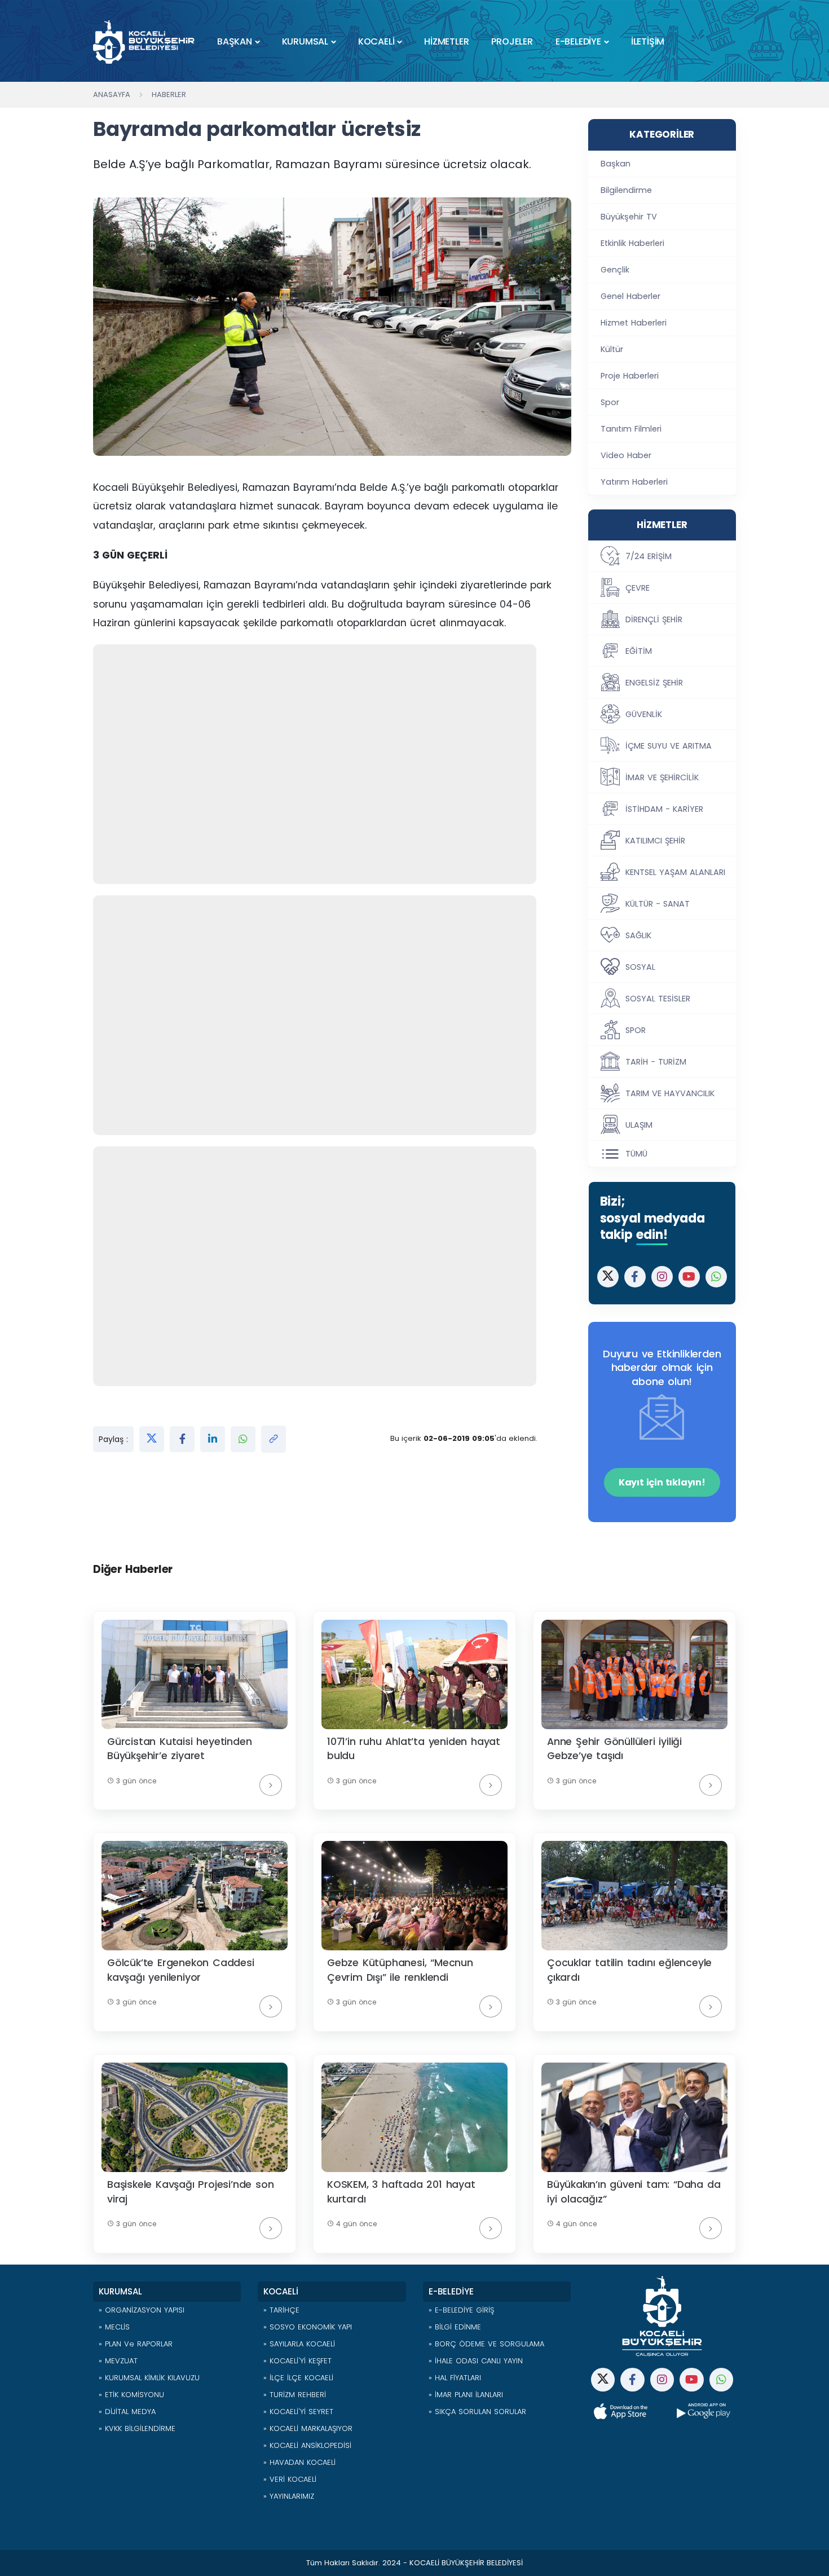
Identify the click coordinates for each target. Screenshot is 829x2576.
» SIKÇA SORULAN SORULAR (477, 2412)
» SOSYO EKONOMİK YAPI (308, 2327)
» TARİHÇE (281, 2310)
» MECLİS (114, 2327)
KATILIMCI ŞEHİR (655, 841)
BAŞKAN (235, 41)
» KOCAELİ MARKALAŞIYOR (308, 2428)
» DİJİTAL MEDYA (127, 2412)
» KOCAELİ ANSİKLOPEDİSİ (307, 2445)
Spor (610, 402)
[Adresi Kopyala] (274, 1439)
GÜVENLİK (644, 714)
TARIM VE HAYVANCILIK (670, 1093)
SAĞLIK (638, 935)
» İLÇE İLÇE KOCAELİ (298, 2378)
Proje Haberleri (630, 376)
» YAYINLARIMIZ (289, 2496)
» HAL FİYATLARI (455, 2378)
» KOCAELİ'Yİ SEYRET (298, 2412)
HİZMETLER (446, 41)
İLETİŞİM (648, 41)
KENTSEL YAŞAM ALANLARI (675, 872)
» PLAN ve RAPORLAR (136, 2344)
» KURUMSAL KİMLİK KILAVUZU (149, 2378)
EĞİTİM (639, 651)
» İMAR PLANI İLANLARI (466, 2395)
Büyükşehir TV (629, 217)
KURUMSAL (305, 41)
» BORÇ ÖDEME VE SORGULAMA (486, 2344)
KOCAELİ (376, 41)
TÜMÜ (636, 1154)
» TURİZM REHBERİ (295, 2395)
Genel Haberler (630, 296)
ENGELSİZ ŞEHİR (654, 683)
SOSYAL (640, 967)
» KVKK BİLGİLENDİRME (137, 2428)
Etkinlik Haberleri (632, 243)
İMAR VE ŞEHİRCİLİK (662, 777)
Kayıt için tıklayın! (662, 1482)
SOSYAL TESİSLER (658, 999)
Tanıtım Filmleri (631, 429)
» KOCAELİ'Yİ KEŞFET (297, 2361)
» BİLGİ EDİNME (455, 2327)
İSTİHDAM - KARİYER (664, 809)
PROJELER (512, 41)
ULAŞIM (639, 1125)
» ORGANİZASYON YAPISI (142, 2310)
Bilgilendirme (626, 190)
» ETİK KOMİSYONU (131, 2395)
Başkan (616, 164)
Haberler (169, 94)
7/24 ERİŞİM (649, 556)
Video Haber (626, 455)
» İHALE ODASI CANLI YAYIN (476, 2361)
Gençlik (615, 270)
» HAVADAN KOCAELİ (299, 2462)
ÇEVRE (638, 588)
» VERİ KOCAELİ (290, 2479)
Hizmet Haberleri (634, 323)
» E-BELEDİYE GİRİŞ (461, 2310)
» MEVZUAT (118, 2361)
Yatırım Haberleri (634, 482)
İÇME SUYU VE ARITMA (669, 746)
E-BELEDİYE (578, 41)
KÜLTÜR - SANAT (658, 904)
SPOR (636, 1030)
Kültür (612, 349)
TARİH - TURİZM (656, 1062)
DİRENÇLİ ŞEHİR (654, 619)
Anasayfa (112, 94)
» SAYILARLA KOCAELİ (299, 2344)
